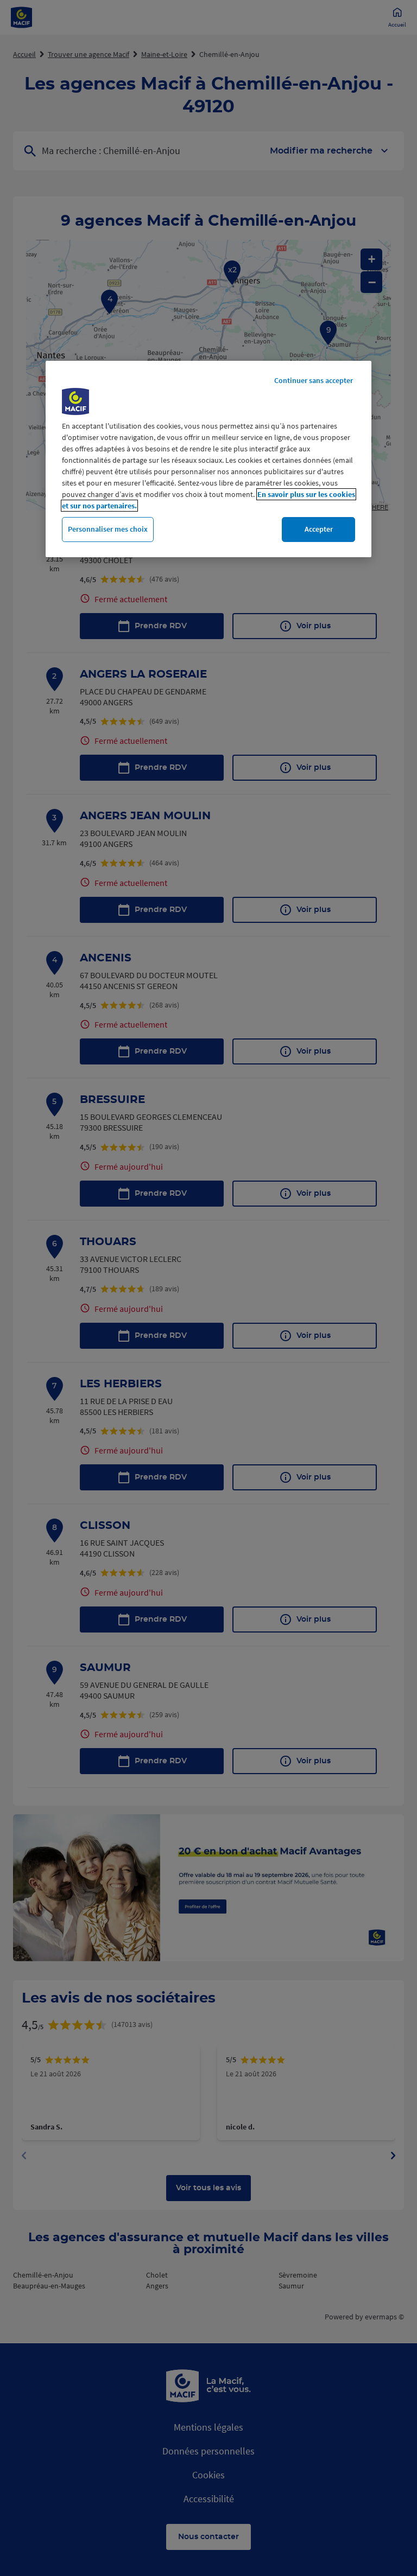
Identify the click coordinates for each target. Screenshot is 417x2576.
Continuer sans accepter (314, 380)
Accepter (319, 529)
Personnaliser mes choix (108, 529)
